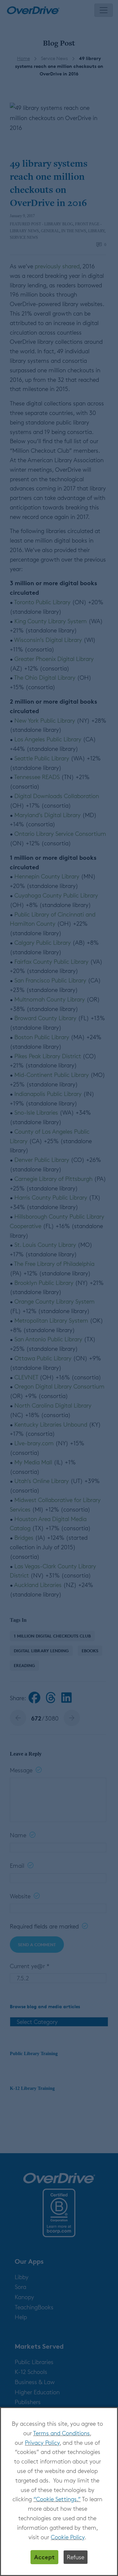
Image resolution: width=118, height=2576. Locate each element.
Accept (44, 2557)
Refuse (76, 2557)
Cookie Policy (68, 2537)
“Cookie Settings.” (57, 2499)
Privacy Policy (42, 2442)
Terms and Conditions (61, 2433)
